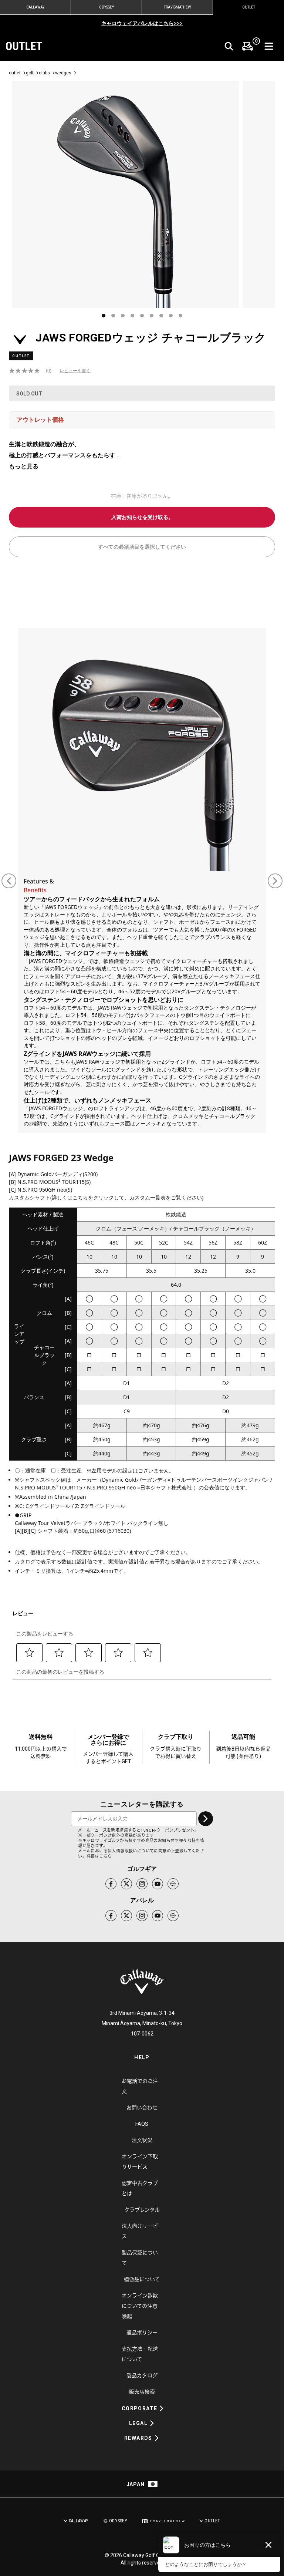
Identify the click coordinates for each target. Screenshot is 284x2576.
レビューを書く (75, 371)
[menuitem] (247, 46)
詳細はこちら (99, 1856)
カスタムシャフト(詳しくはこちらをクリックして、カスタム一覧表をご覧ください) (106, 1197)
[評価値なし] (27, 371)
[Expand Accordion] (162, 2408)
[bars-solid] (269, 46)
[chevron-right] (206, 1819)
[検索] (229, 46)
